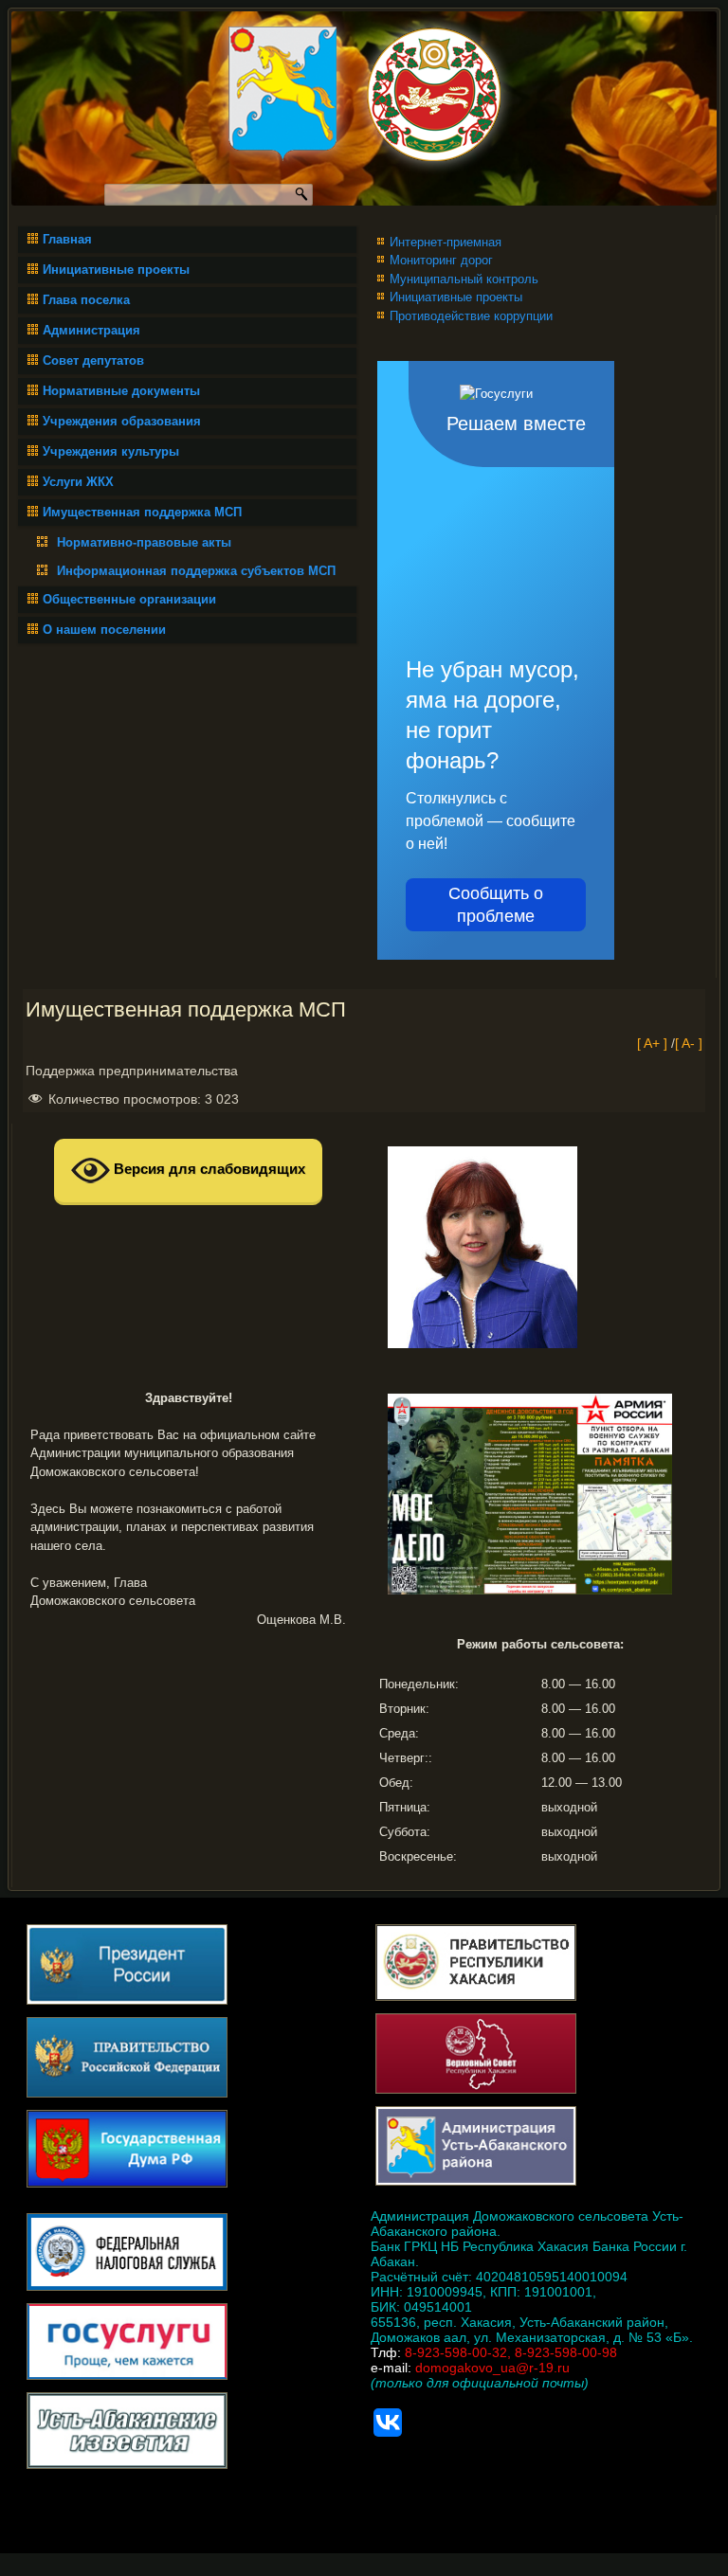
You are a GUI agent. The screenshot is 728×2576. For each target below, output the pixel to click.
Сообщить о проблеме (496, 905)
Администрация (91, 330)
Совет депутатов (93, 360)
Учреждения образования (122, 421)
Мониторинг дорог (441, 260)
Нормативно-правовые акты (144, 542)
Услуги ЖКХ (78, 482)
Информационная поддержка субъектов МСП (196, 571)
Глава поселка (86, 300)
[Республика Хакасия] (434, 96)
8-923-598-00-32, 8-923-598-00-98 (511, 2352)
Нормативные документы (121, 391)
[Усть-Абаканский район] (282, 95)
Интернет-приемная (446, 242)
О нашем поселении (104, 630)
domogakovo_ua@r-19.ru (492, 2368)
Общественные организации (129, 599)
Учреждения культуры (111, 451)
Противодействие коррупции (471, 316)
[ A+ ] (654, 1043)
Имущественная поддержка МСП (142, 512)
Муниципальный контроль (464, 279)
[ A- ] (689, 1043)
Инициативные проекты (116, 270)
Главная (67, 239)
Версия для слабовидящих (208, 1169)
